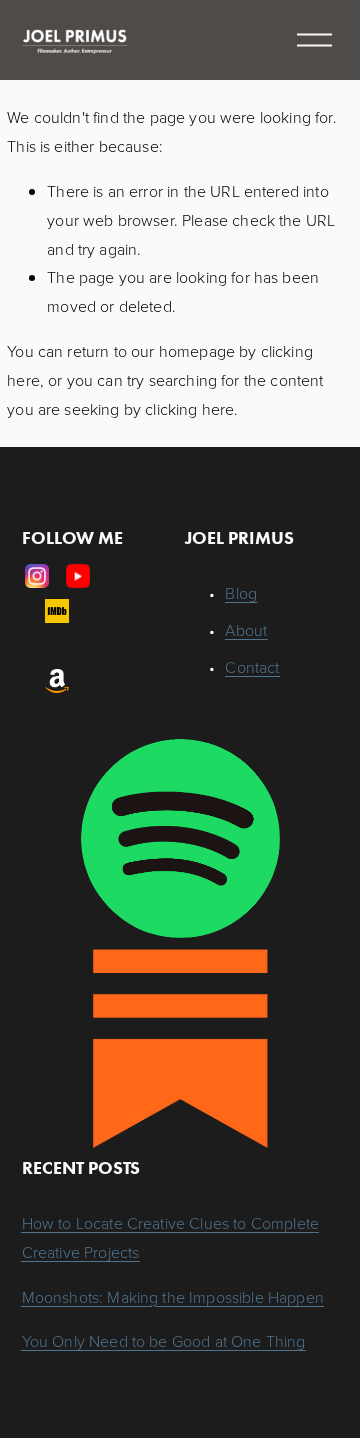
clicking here (189, 409)
